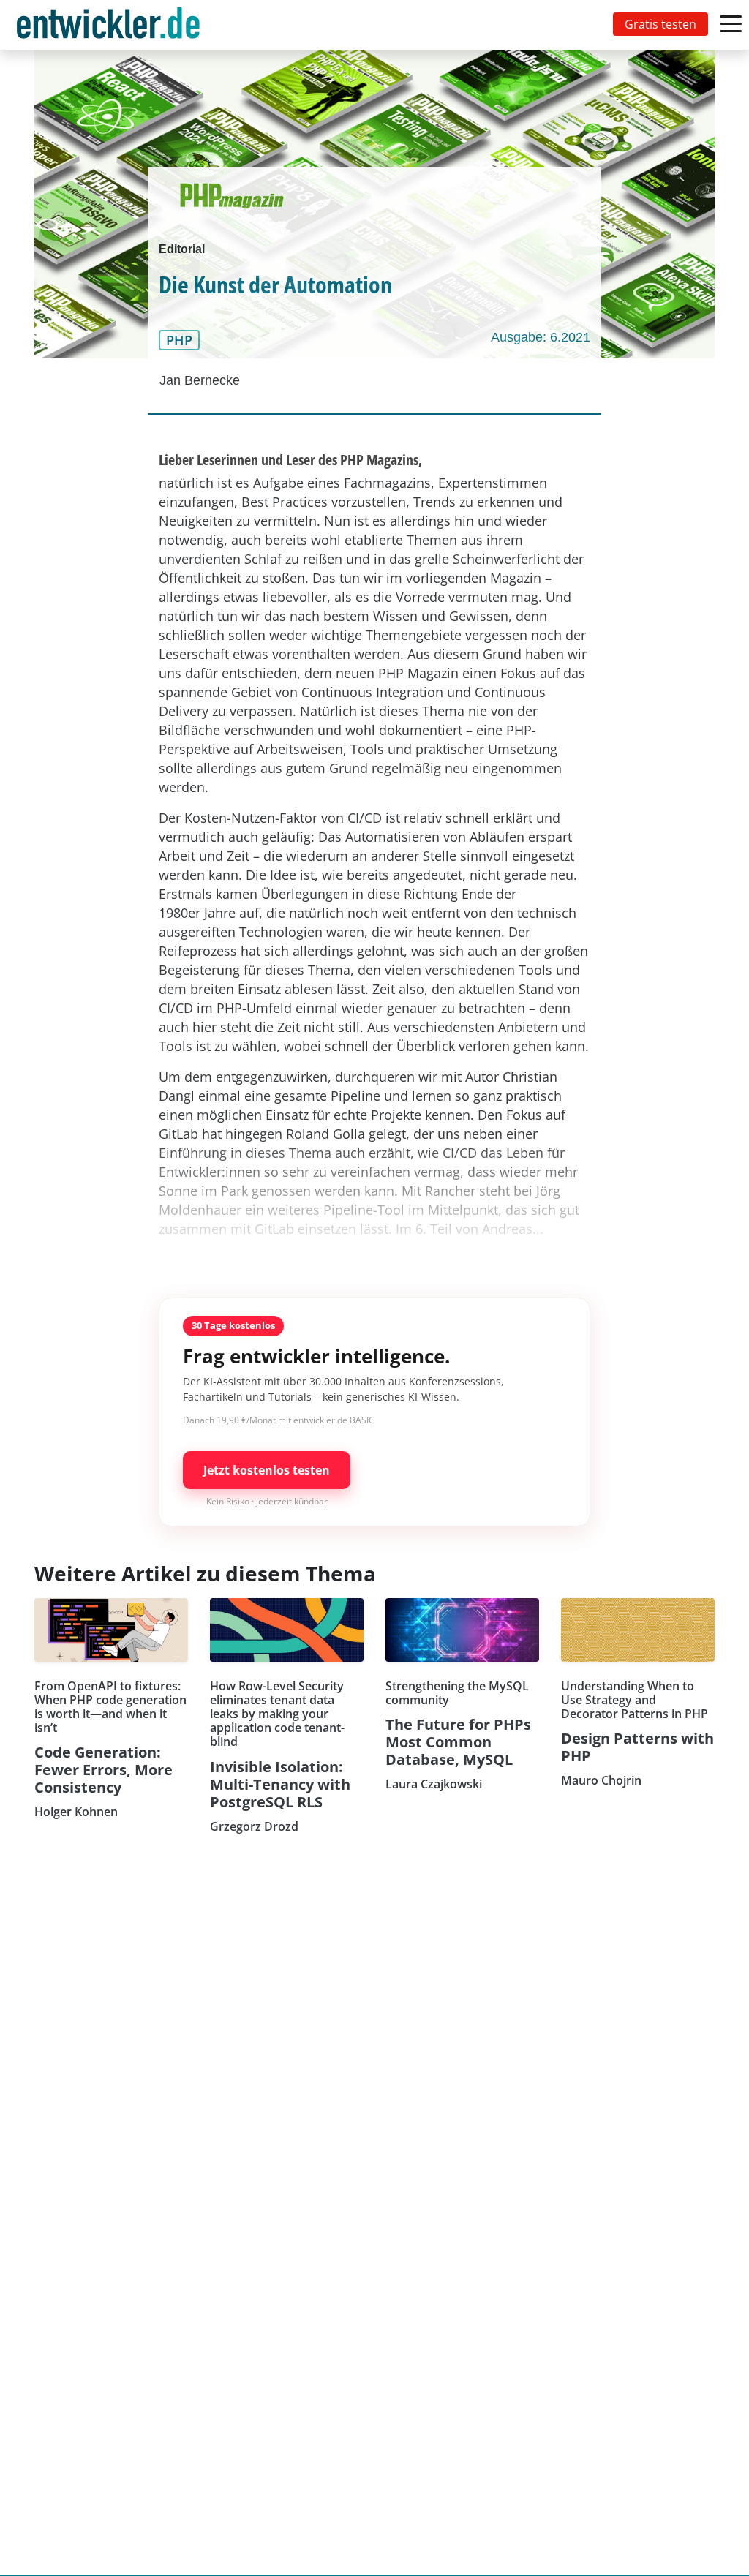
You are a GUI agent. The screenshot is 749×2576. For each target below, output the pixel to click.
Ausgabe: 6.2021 (541, 337)
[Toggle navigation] (111, 25)
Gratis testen (660, 24)
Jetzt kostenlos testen (267, 1470)
